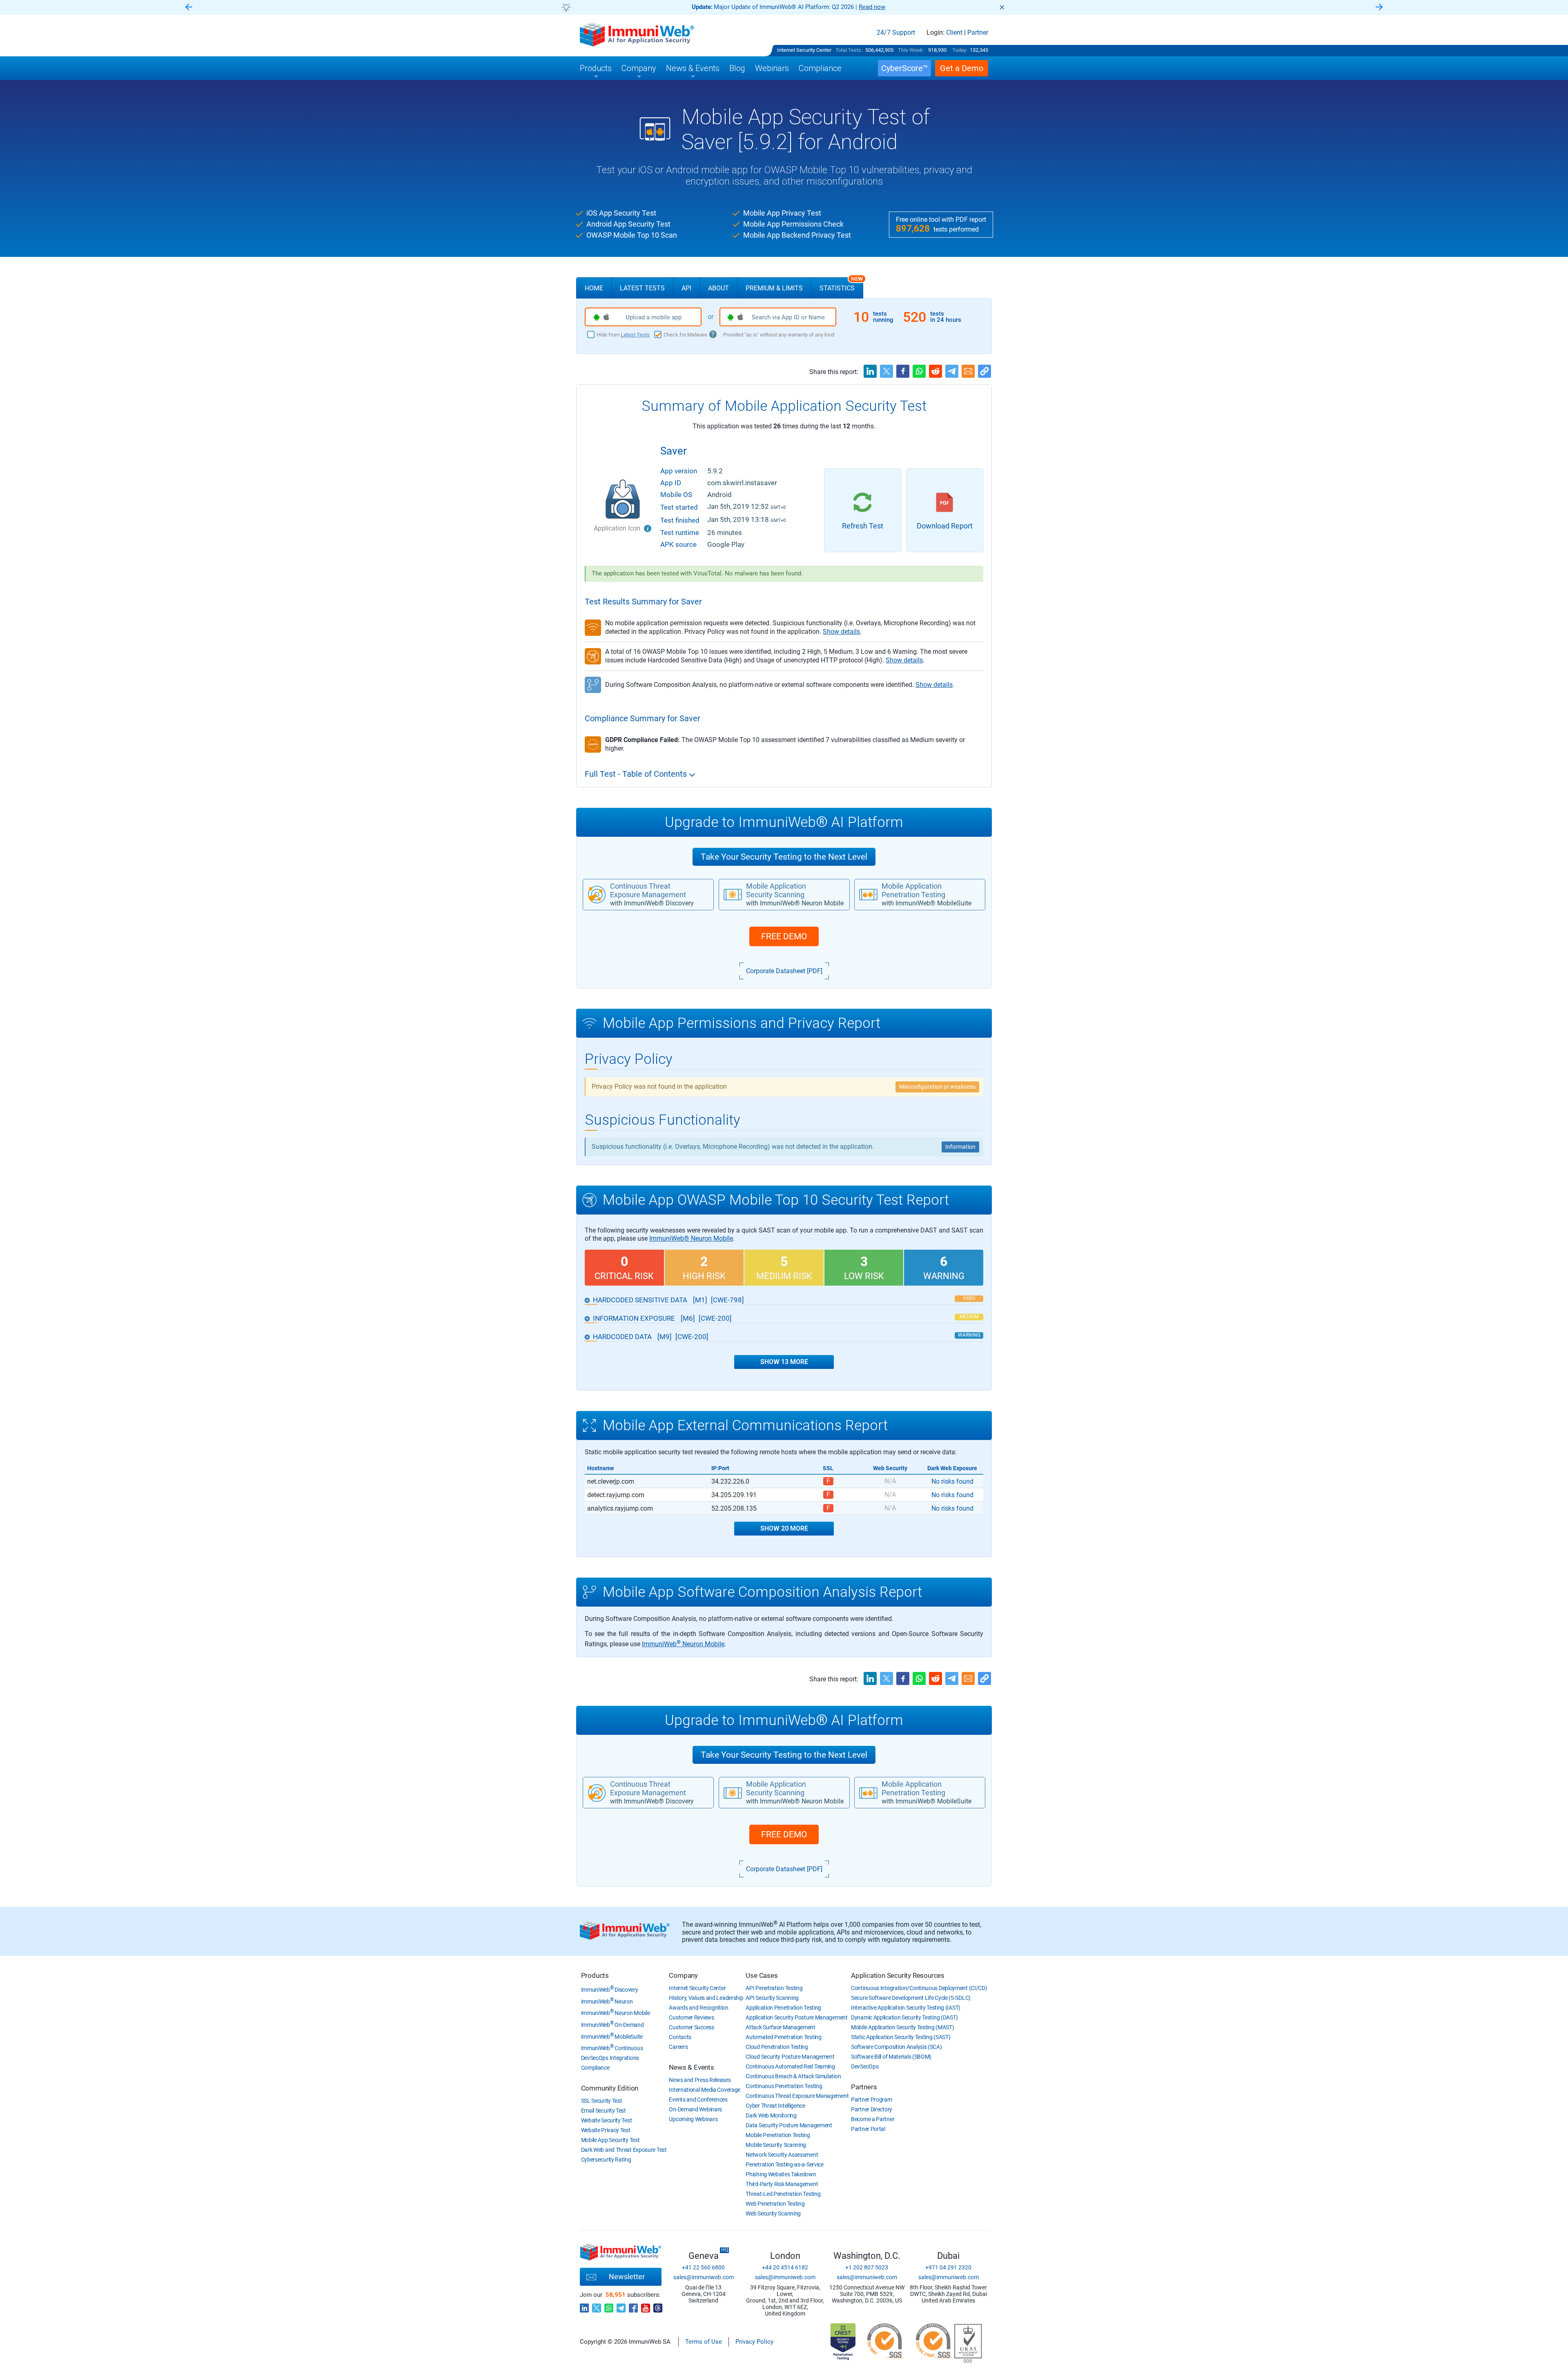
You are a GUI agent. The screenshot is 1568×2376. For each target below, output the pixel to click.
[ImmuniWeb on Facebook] (633, 2306)
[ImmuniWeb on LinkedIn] (584, 2306)
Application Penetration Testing (783, 2008)
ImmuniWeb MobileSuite (612, 2037)
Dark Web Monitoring (771, 2115)
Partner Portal (868, 2129)
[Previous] (189, 8)
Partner (978, 33)
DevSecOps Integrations (610, 2058)
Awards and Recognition (698, 2008)
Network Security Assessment (782, 2155)
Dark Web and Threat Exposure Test (624, 2150)
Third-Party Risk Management (782, 2184)
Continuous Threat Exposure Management (797, 2096)
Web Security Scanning (773, 2213)
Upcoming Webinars (693, 2119)
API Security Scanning (772, 1998)
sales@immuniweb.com (704, 2277)
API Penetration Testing (774, 1988)
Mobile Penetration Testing (778, 2135)
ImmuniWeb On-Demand (612, 2025)
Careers (678, 2047)
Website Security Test (607, 2120)
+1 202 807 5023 (867, 2267)
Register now (882, 7)
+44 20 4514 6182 (785, 2267)
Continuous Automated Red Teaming (790, 2066)
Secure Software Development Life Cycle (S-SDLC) (911, 1998)
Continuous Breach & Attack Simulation (793, 2076)
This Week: (911, 50)
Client (954, 33)
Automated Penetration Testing (783, 2037)
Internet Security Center (804, 50)
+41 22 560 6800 (703, 2267)
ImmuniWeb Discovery (610, 1990)
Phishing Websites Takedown (781, 2174)
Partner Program (872, 2100)
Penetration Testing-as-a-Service (784, 2164)
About (718, 288)
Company (683, 1975)
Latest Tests (642, 288)
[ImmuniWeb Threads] (658, 2306)
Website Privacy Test (606, 2130)
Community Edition (610, 2088)
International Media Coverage (705, 2090)
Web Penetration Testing (775, 2204)
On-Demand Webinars (695, 2109)
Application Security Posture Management (796, 2017)
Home (594, 288)
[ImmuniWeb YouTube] (646, 2306)
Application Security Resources (898, 1975)
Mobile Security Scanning (776, 2145)
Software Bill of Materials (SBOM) (891, 2057)
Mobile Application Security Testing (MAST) (902, 2027)
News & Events (691, 2067)
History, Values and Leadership (706, 1998)
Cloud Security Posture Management (790, 2057)
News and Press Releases (700, 2080)
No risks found (952, 1481)
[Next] (1379, 8)
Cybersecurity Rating (606, 2160)
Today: (960, 50)
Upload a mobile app (654, 317)
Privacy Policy (754, 2342)
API (686, 288)
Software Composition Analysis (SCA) (896, 2047)
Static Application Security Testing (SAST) (901, 2037)
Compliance (595, 2068)
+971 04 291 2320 (948, 2267)
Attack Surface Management (781, 2027)
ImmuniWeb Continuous (612, 2048)
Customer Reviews (691, 2017)
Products (595, 1975)
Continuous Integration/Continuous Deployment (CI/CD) (919, 1988)
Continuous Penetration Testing (784, 2086)
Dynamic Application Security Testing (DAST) (904, 2017)
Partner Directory (872, 2109)
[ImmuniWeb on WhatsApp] (609, 2306)
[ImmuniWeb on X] (597, 2306)
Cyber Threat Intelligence (775, 2106)
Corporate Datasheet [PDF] (784, 971)
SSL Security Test (602, 2101)
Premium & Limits (774, 288)
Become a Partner (873, 2119)
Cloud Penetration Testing (777, 2047)
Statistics (841, 285)
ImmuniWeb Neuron (607, 2002)
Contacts (680, 2037)
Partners (864, 2087)
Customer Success (691, 2027)
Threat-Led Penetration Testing (783, 2194)
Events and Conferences (698, 2100)
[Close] (1002, 7)
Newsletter (627, 2277)
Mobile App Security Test (610, 2140)
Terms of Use (704, 2342)
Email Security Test (604, 2111)
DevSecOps (865, 2066)
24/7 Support (896, 33)
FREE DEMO (784, 936)
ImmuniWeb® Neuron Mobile (691, 1238)
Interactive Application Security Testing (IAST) (906, 2008)
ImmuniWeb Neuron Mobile (683, 1644)
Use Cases (762, 1975)
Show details (841, 632)
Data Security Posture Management (789, 2125)
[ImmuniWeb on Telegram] (621, 2306)
